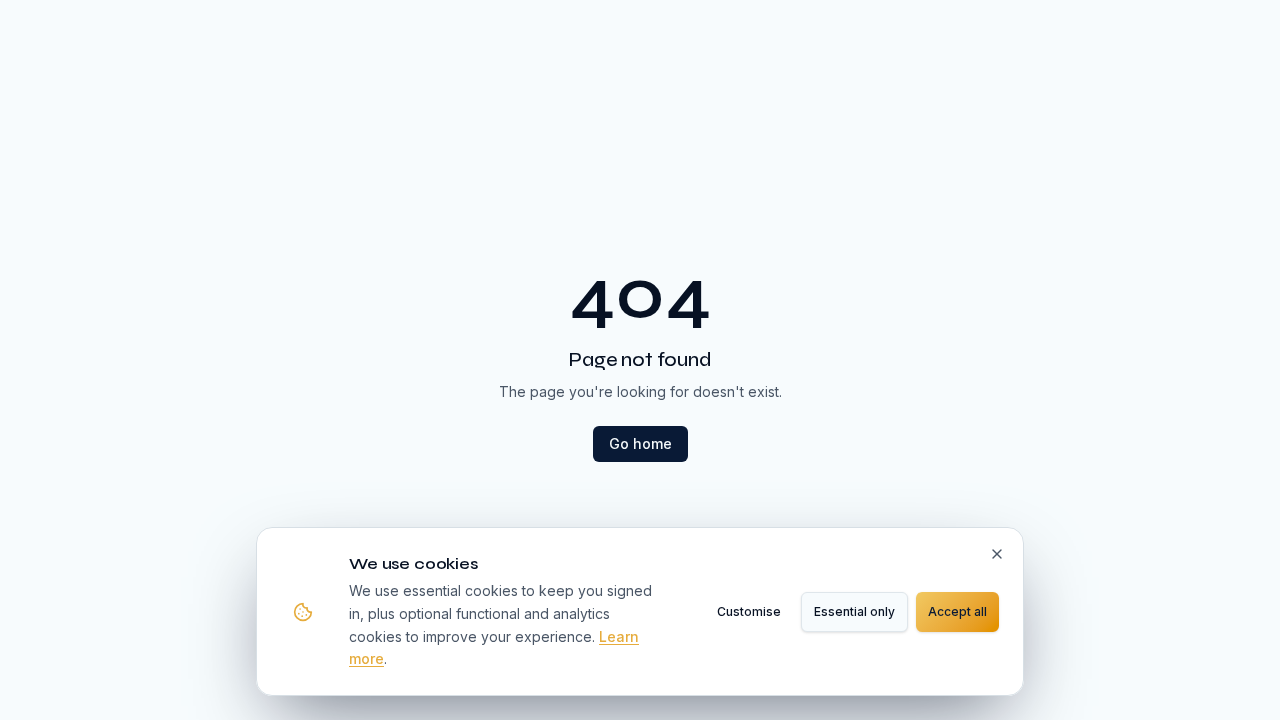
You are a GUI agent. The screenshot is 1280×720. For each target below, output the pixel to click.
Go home (640, 443)
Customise (749, 611)
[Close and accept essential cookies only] (997, 554)
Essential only (854, 611)
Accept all (957, 611)
